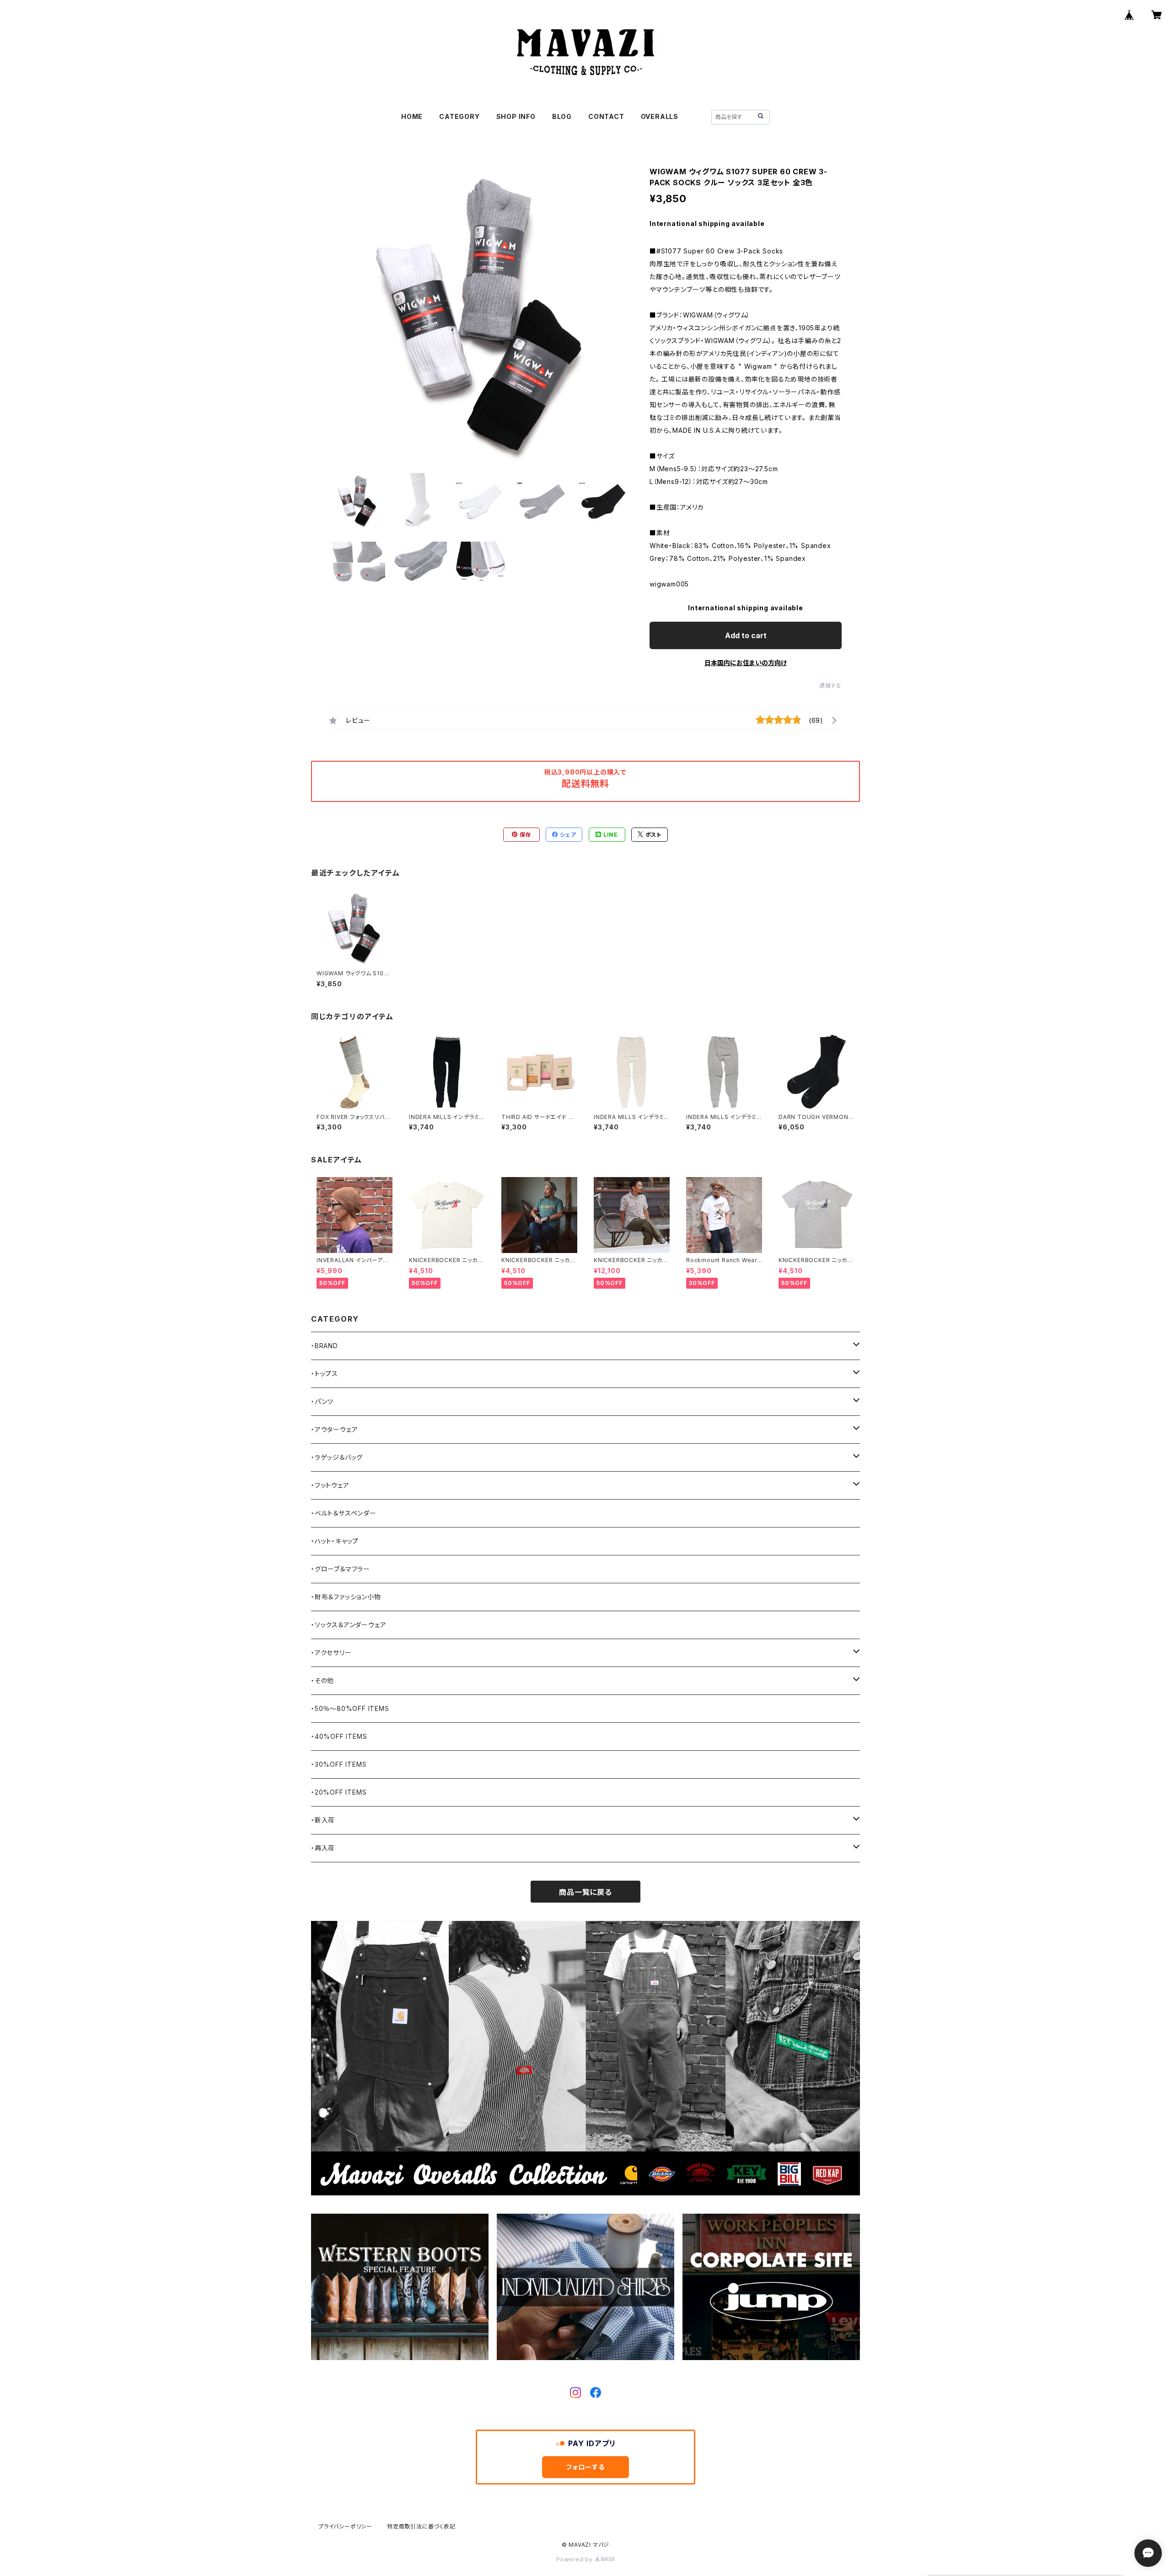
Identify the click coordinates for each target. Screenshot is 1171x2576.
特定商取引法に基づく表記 (421, 2526)
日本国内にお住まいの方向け (746, 663)
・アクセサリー (331, 1653)
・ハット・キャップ (335, 1541)
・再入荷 (323, 1848)
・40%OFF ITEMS (339, 1736)
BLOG (562, 116)
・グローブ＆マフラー (341, 1569)
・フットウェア (330, 1485)
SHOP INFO (516, 116)
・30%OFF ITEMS (339, 1764)
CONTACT (606, 116)
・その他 (322, 1681)
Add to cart (746, 635)
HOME (412, 116)
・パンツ (322, 1401)
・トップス (325, 1374)
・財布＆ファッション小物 (346, 1597)
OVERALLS (660, 116)
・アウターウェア (334, 1429)
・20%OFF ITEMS (339, 1792)
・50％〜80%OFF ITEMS (350, 1708)
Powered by (575, 2559)
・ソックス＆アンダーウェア (349, 1625)
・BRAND (325, 1346)
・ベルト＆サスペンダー (344, 1513)
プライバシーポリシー (345, 2526)
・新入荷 (323, 1820)
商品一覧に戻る (585, 1892)
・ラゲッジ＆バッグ (337, 1457)
